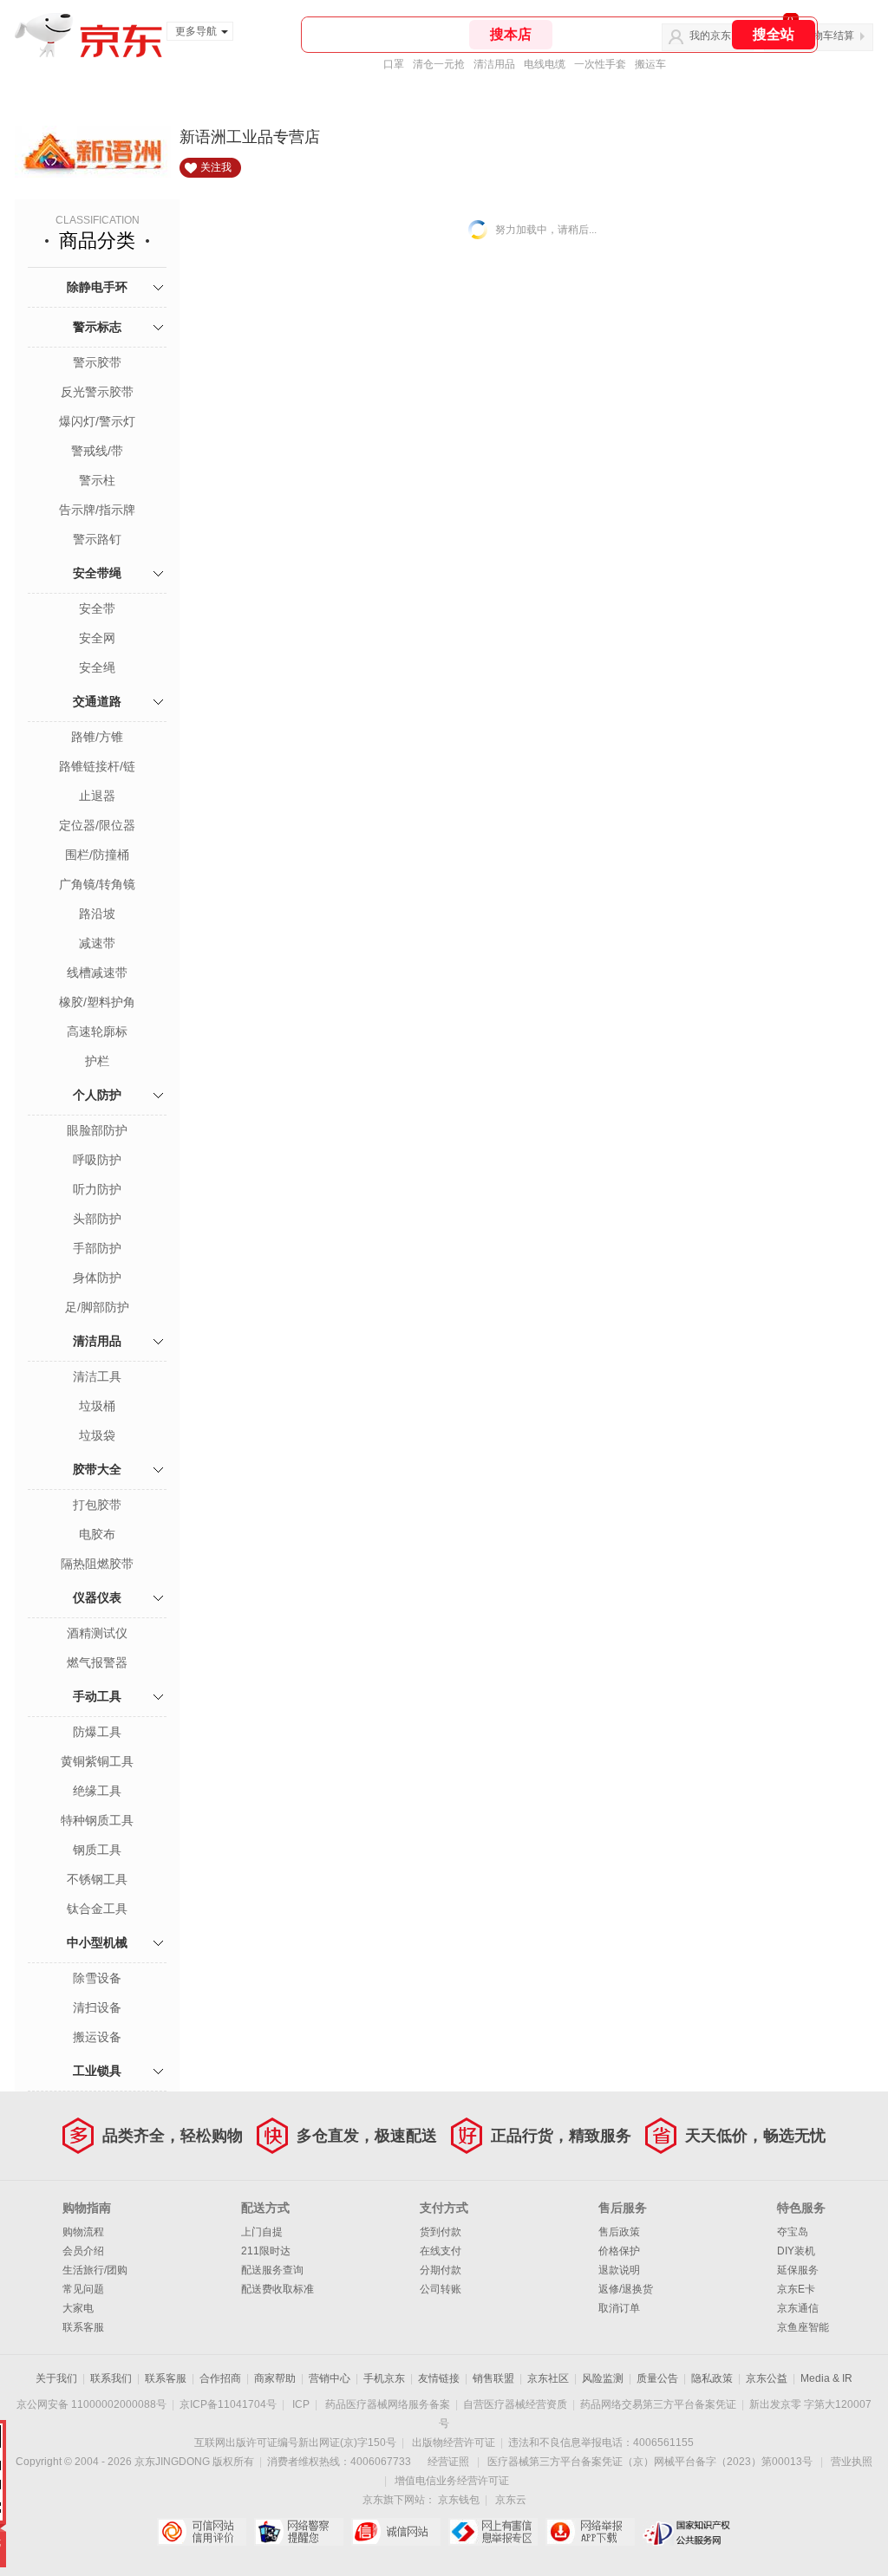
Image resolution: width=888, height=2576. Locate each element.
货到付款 (441, 2232)
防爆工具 (97, 1732)
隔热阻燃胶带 (97, 1564)
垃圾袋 (97, 1435)
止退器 (97, 796)
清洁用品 (494, 64)
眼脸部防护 (97, 1130)
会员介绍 (83, 2251)
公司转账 (441, 2289)
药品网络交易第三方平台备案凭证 (658, 2404)
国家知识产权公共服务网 (687, 2532)
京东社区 (548, 2378)
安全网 (97, 638)
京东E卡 (796, 2289)
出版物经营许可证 (454, 2443)
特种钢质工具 (97, 1820)
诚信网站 (396, 2532)
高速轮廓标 (97, 1031)
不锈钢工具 (97, 1879)
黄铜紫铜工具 (97, 1761)
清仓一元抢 (439, 64)
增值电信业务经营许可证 (452, 2481)
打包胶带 (97, 1505)
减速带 (97, 943)
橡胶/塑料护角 (97, 1002)
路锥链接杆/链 (97, 766)
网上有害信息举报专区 (493, 2532)
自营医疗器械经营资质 (515, 2404)
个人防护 (97, 1095)
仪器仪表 (97, 1597)
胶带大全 (97, 1469)
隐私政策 (712, 2378)
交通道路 (97, 701)
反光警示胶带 (97, 392)
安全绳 (97, 667)
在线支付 (441, 2251)
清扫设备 (97, 2007)
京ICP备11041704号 (228, 2404)
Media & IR (826, 2378)
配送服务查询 (272, 2270)
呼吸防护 (97, 1160)
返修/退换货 (626, 2289)
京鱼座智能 (803, 2327)
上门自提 (262, 2232)
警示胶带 (97, 362)
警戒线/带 (97, 451)
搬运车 (650, 64)
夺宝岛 (793, 2232)
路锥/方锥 (97, 737)
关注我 (216, 167)
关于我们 (56, 2378)
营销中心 (330, 2378)
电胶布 (97, 1534)
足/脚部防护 (97, 1307)
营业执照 (852, 2462)
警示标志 (97, 327)
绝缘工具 (97, 1791)
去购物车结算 (823, 36)
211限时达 (266, 2251)
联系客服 (83, 2327)
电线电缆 (545, 64)
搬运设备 (97, 2037)
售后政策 (619, 2232)
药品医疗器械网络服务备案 (388, 2404)
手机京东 (384, 2378)
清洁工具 (97, 1376)
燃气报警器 (97, 1662)
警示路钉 (97, 539)
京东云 (511, 2500)
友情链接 (439, 2378)
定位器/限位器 (97, 825)
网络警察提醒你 (299, 2532)
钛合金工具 (97, 1909)
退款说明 (619, 2270)
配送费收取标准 (277, 2289)
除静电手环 (97, 287)
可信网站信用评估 (202, 2532)
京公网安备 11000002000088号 (91, 2404)
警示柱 (97, 480)
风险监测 (603, 2378)
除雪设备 (97, 1978)
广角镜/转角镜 (97, 884)
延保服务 (798, 2270)
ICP (301, 2404)
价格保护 (619, 2251)
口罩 (394, 64)
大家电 (78, 2308)
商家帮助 (275, 2378)
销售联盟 (493, 2378)
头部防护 (97, 1219)
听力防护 (97, 1189)
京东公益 (767, 2378)
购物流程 (83, 2232)
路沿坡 (97, 914)
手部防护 (97, 1248)
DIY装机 (796, 2251)
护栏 (97, 1061)
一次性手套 (600, 64)
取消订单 (619, 2308)
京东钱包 (459, 2500)
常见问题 (83, 2289)
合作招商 (220, 2378)
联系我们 (111, 2378)
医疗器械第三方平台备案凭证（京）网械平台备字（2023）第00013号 (650, 2462)
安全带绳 (97, 573)
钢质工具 (97, 1850)
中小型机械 (97, 1942)
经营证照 (448, 2462)
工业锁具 (97, 2071)
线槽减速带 (97, 973)
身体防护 (97, 1278)
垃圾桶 (97, 1406)
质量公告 (657, 2378)
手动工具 (97, 1696)
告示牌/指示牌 (97, 510)
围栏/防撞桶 (97, 855)
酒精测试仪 (97, 1633)
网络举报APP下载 (590, 2532)
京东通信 (798, 2308)
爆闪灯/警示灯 (97, 421)
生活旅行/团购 (95, 2270)
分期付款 (441, 2270)
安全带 (97, 608)
